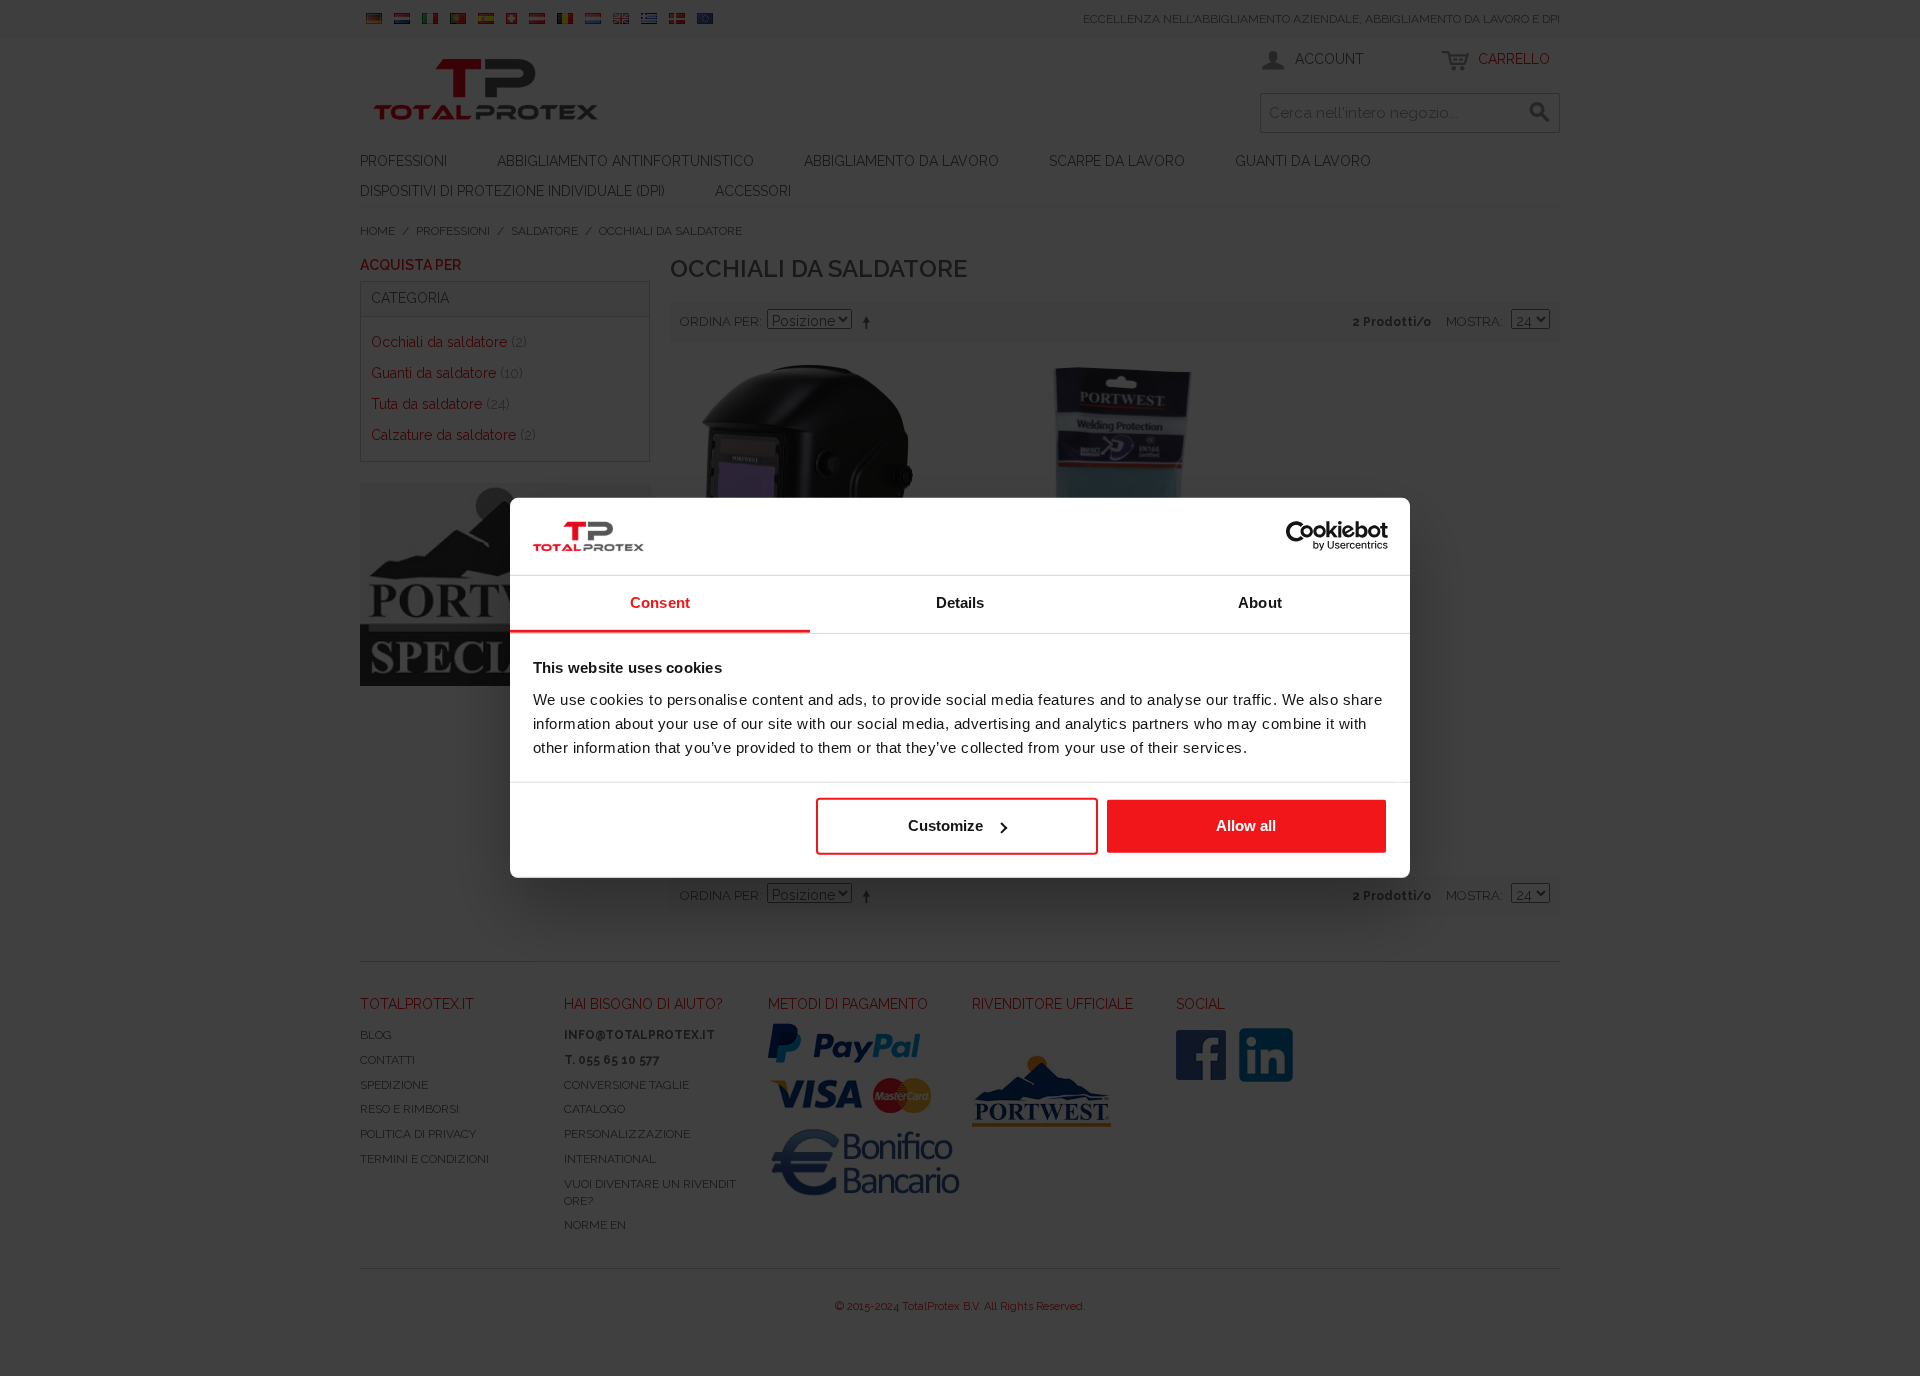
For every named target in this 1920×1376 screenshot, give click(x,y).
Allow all (1246, 825)
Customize (945, 825)
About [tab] (1260, 602)
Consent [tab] (660, 602)
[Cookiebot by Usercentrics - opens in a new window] (1300, 536)
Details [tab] (960, 602)
